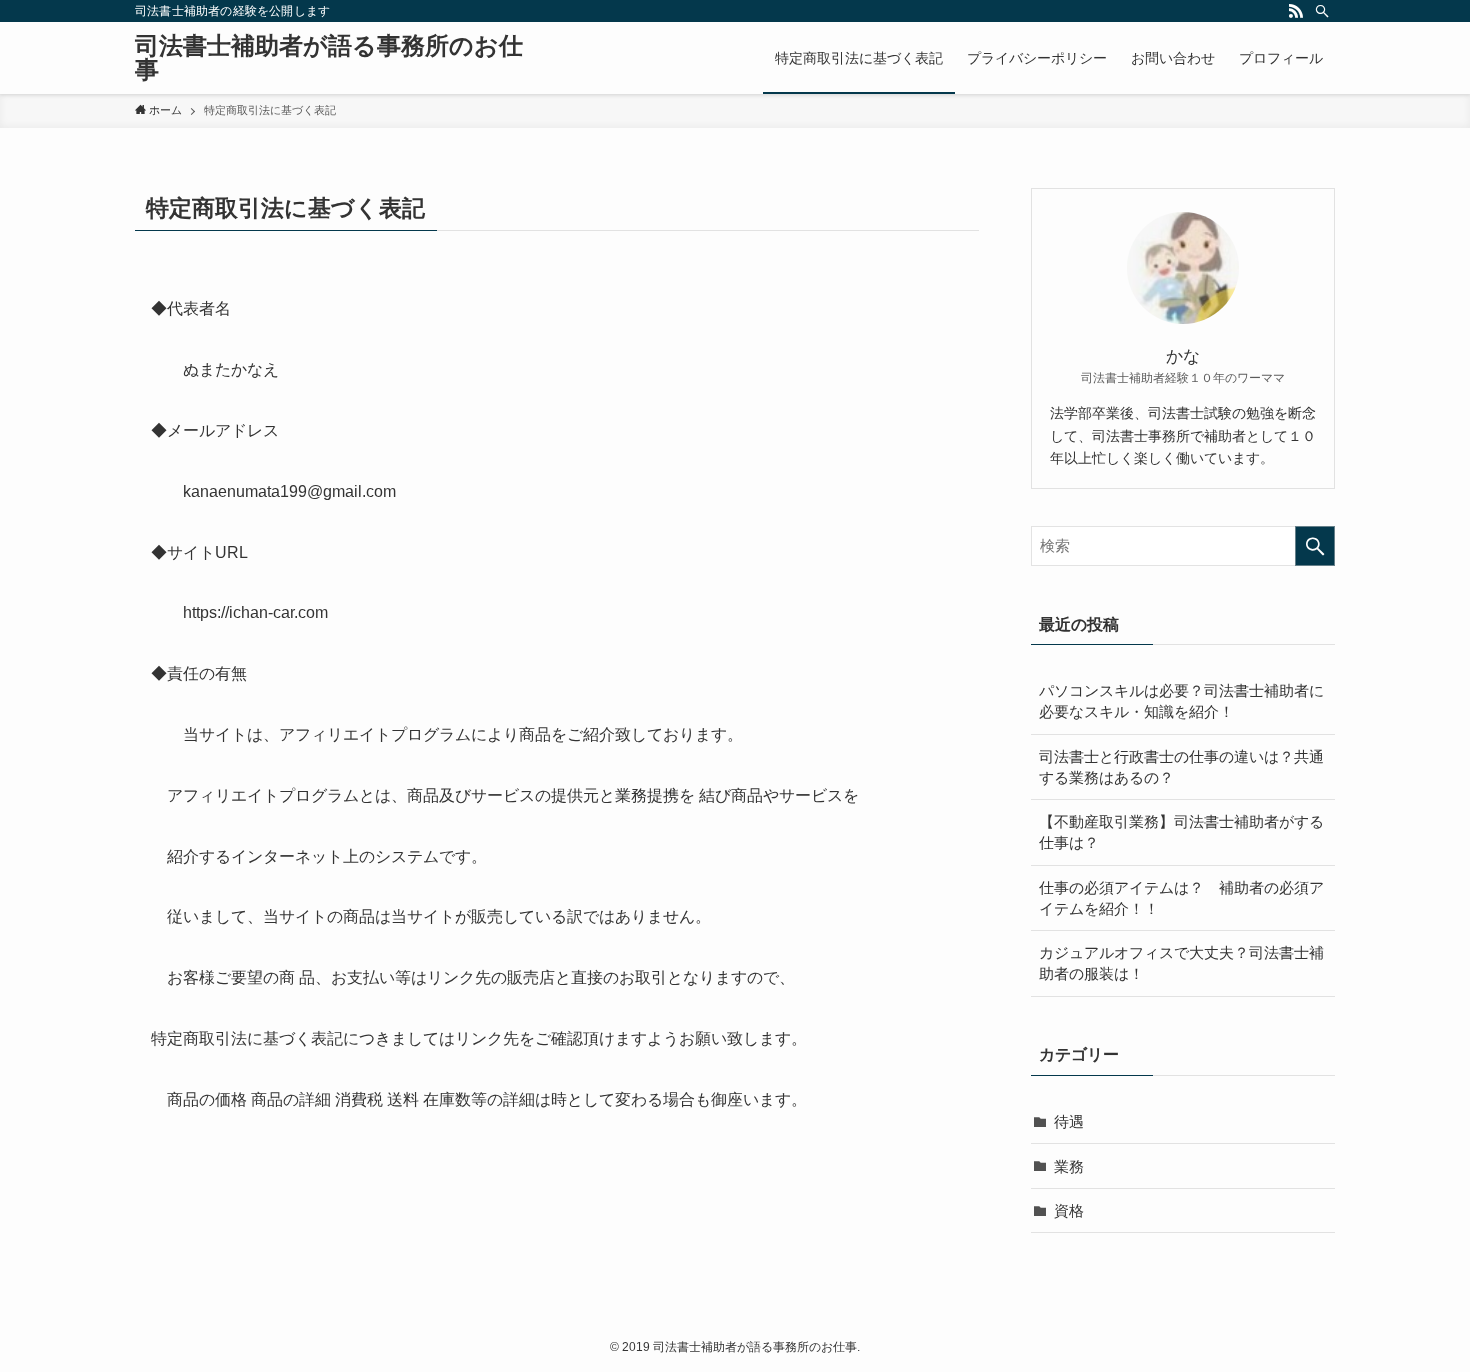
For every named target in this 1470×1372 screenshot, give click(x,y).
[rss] (1296, 11)
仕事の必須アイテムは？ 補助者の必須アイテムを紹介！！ (1181, 898)
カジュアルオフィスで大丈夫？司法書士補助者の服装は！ (1181, 963)
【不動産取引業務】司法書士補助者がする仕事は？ (1181, 832)
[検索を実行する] (1315, 546)
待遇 (1069, 1121)
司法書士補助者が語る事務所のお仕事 (329, 58)
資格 (1069, 1210)
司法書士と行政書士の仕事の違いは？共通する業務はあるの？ (1181, 767)
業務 (1069, 1166)
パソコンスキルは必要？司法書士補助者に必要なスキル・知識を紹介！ (1181, 701)
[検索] (1322, 11)
